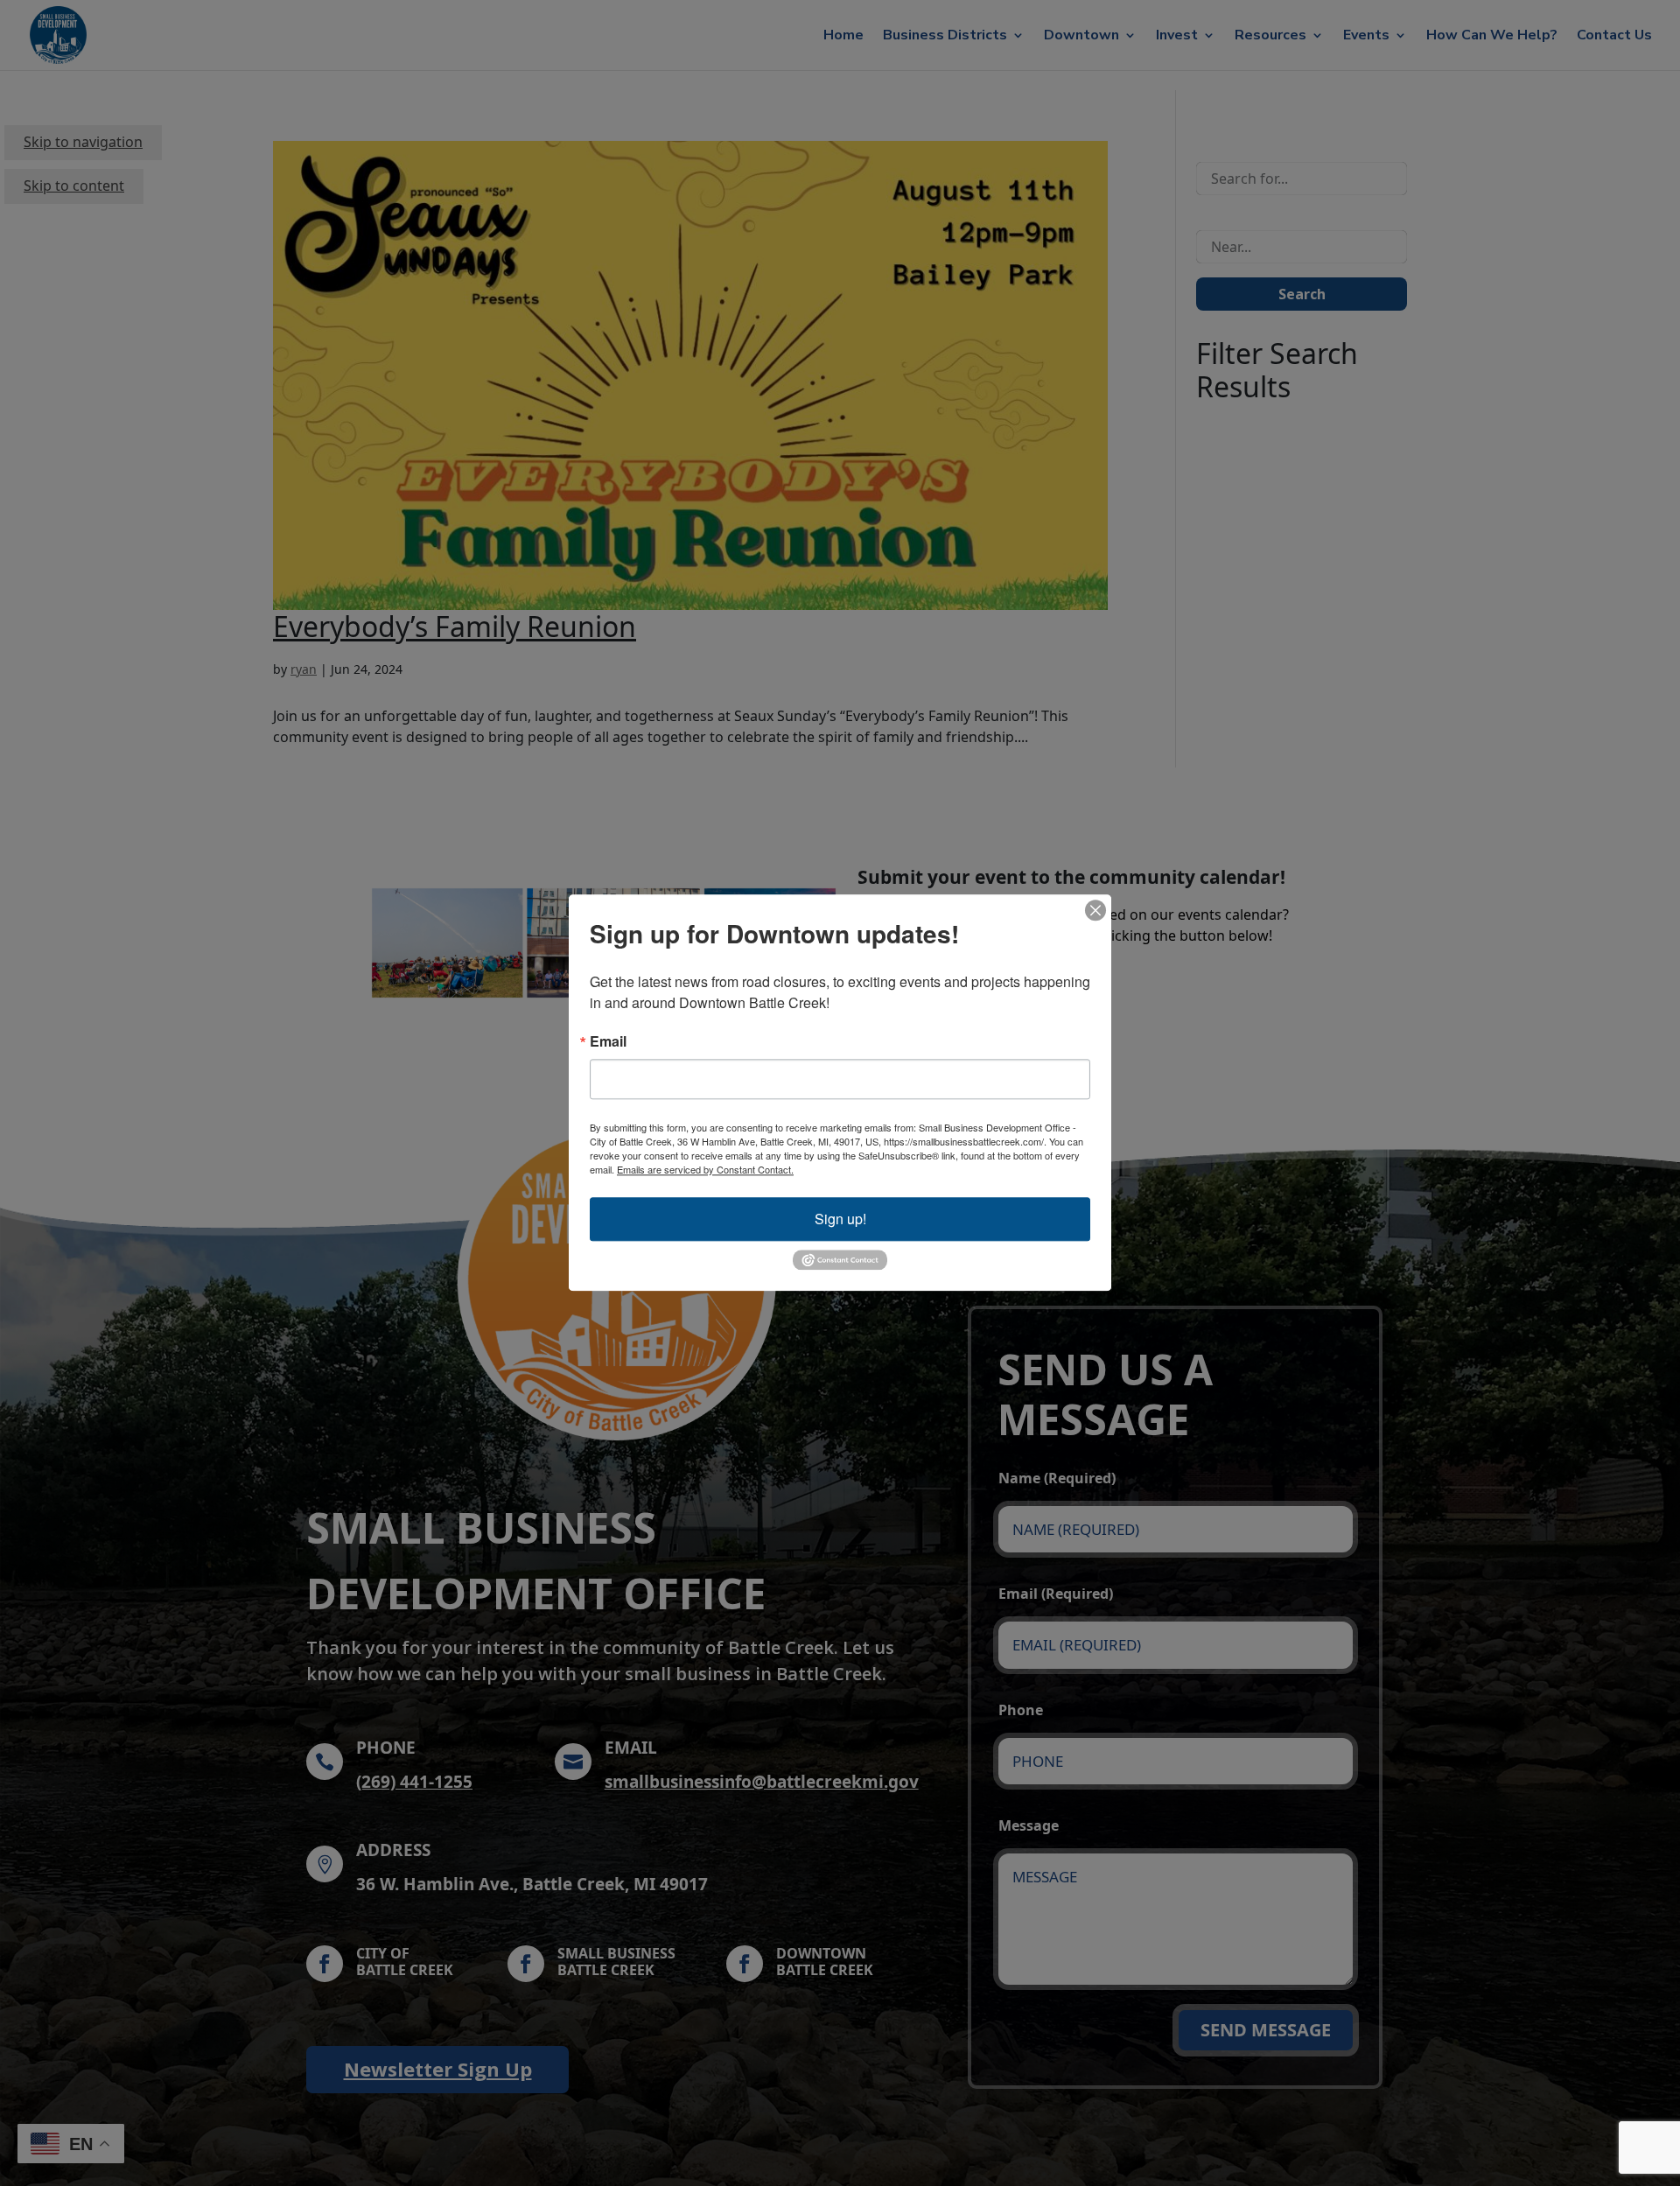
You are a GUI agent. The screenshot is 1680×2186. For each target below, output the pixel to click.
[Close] (1095, 910)
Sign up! (840, 1219)
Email (608, 1041)
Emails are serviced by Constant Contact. (705, 1169)
